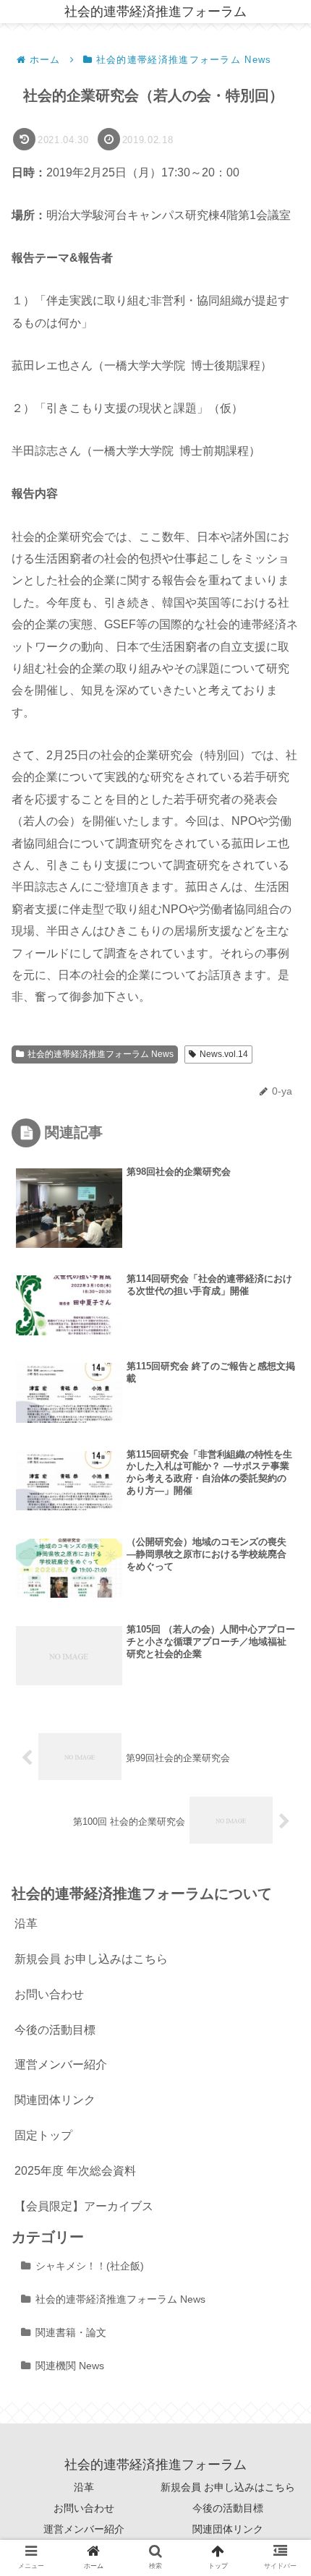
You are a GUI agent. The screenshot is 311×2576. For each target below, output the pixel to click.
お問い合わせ (49, 1994)
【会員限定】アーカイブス (84, 2206)
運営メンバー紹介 (61, 2064)
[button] (278, 1700)
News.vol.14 (224, 1054)
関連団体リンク (55, 2100)
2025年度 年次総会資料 (75, 2171)
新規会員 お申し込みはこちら (91, 1959)
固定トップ (43, 2135)
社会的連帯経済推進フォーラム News (101, 1054)
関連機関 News (70, 2366)
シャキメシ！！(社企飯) (90, 2266)
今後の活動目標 (55, 2030)
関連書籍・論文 (71, 2332)
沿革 (26, 1924)
